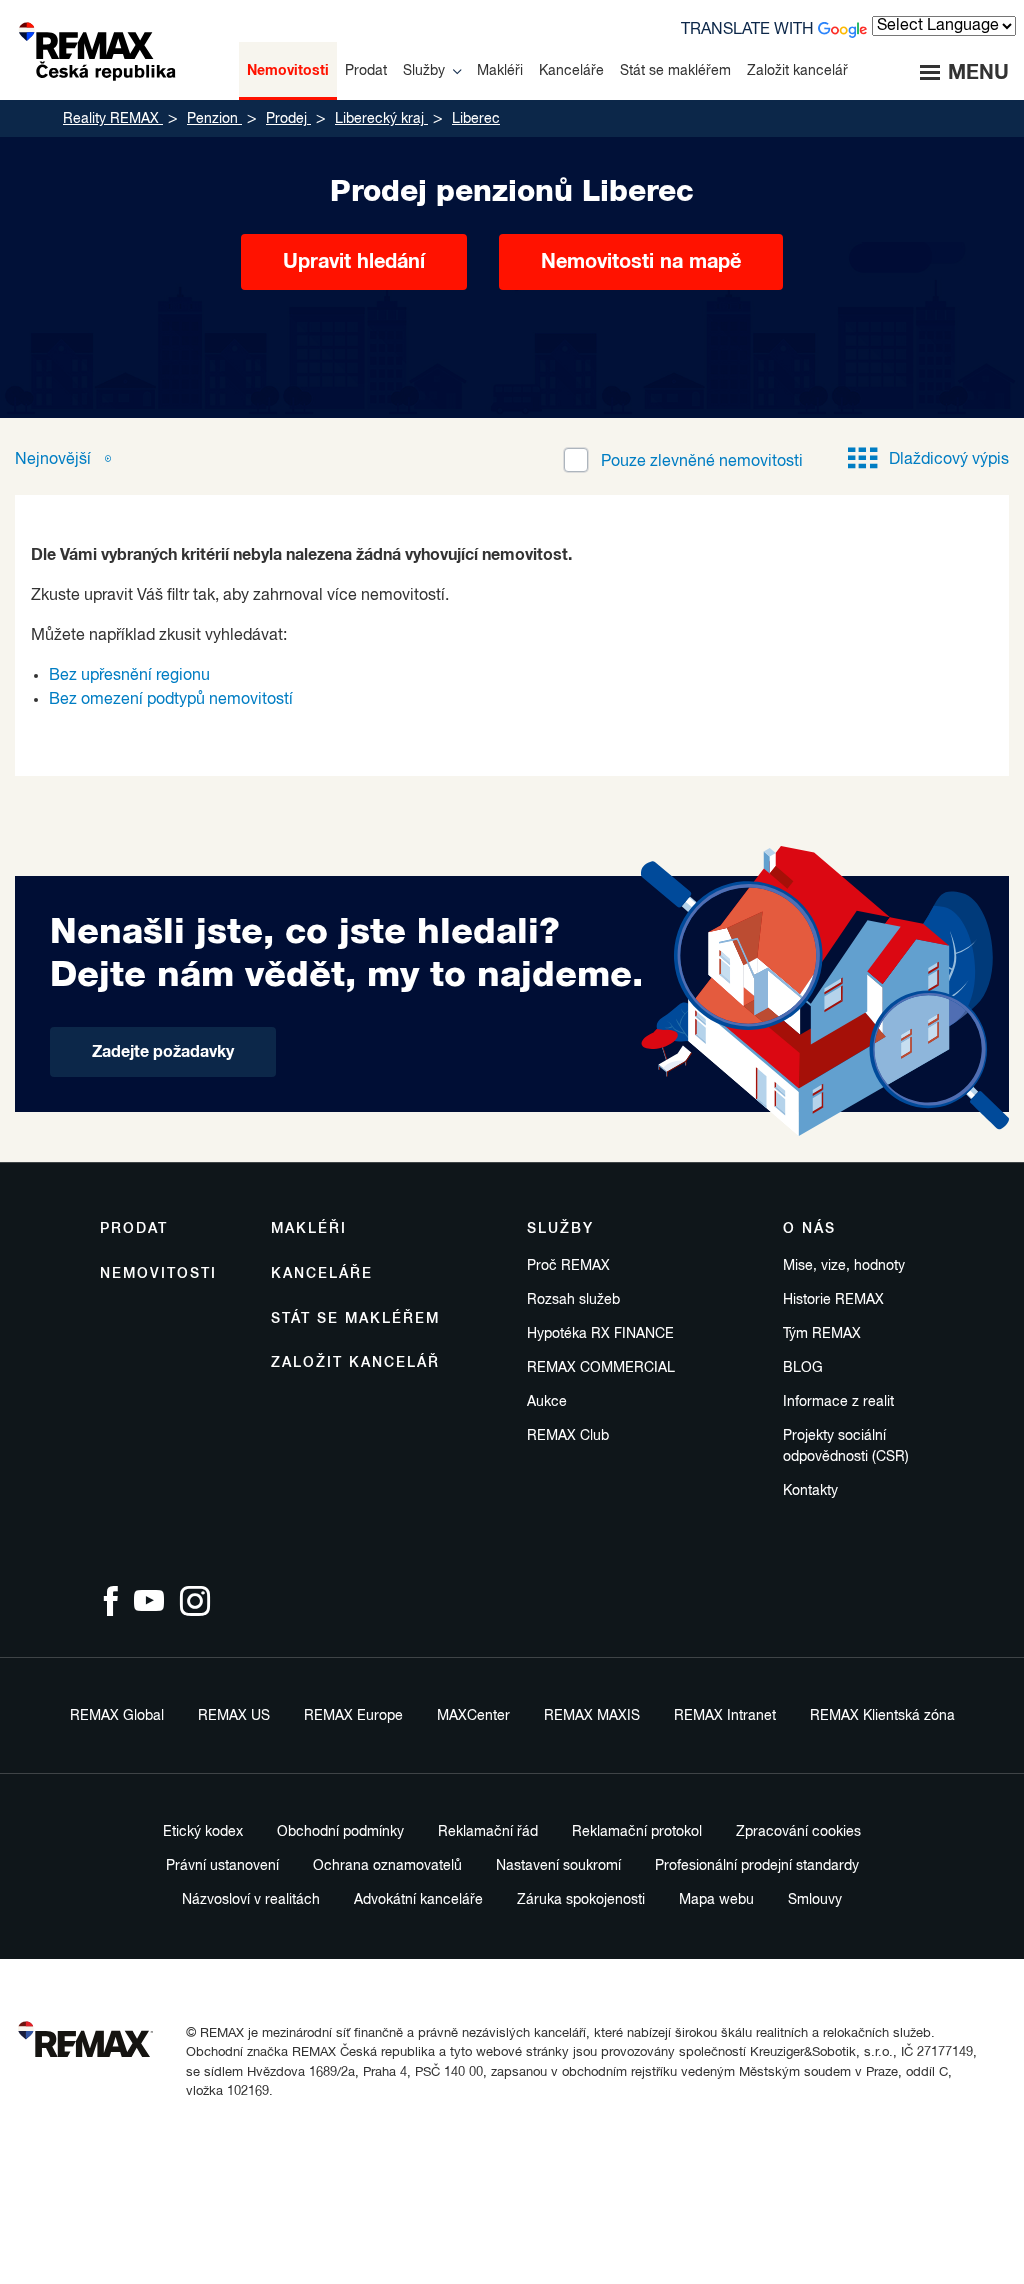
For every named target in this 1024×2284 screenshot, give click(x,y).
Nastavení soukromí (558, 1866)
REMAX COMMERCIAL (601, 1368)
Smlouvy (815, 1900)
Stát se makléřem (355, 1319)
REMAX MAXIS (592, 1716)
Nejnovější (55, 460)
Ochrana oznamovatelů (387, 1866)
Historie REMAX (833, 1300)
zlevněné (702, 462)
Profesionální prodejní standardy (757, 1866)
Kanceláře (322, 1274)
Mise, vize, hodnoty (844, 1266)
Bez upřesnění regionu (129, 676)
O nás (809, 1229)
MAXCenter (473, 1716)
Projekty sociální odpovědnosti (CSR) (846, 1446)
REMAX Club (568, 1436)
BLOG (803, 1368)
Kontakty (810, 1491)
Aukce (547, 1402)
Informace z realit (838, 1402)
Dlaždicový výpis (949, 460)
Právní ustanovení (222, 1866)
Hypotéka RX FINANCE (600, 1334)
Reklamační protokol (637, 1832)
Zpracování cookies (798, 1832)
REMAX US (234, 1716)
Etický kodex (203, 1832)
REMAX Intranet (725, 1716)
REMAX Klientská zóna (882, 1716)
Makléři (309, 1229)
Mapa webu (716, 1900)
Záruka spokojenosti (581, 1900)
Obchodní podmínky (340, 1832)
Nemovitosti (158, 1274)
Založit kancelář (355, 1363)
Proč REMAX (568, 1266)
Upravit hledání (354, 262)
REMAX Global (117, 1716)
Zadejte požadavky (163, 1052)
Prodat (134, 1229)
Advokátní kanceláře (418, 1900)
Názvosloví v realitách (251, 1900)
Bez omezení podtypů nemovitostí (171, 700)
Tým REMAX (822, 1334)
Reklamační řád (488, 1832)
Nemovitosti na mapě (641, 262)
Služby (560, 1229)
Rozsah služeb (573, 1300)
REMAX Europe (353, 1716)
